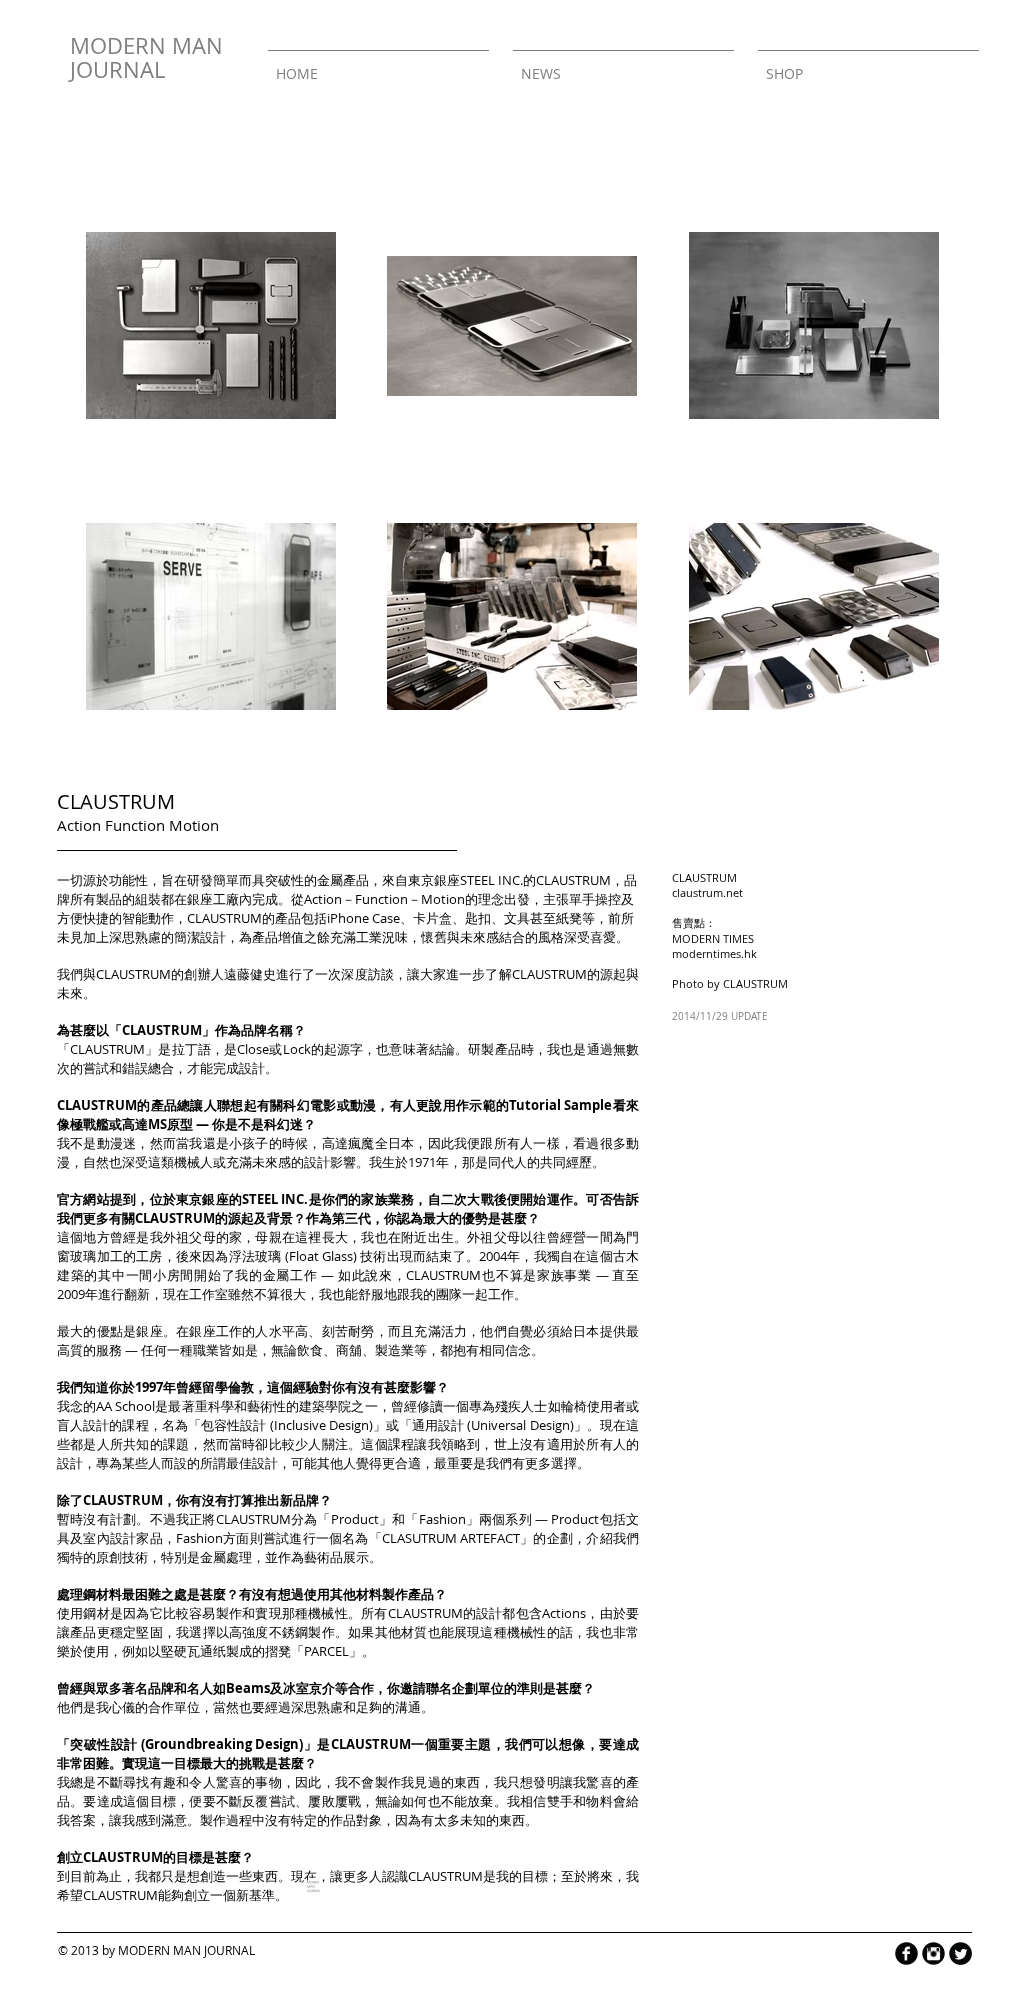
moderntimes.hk (714, 953)
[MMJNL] (313, 1886)
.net (733, 892)
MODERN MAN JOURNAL (146, 57)
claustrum (697, 892)
